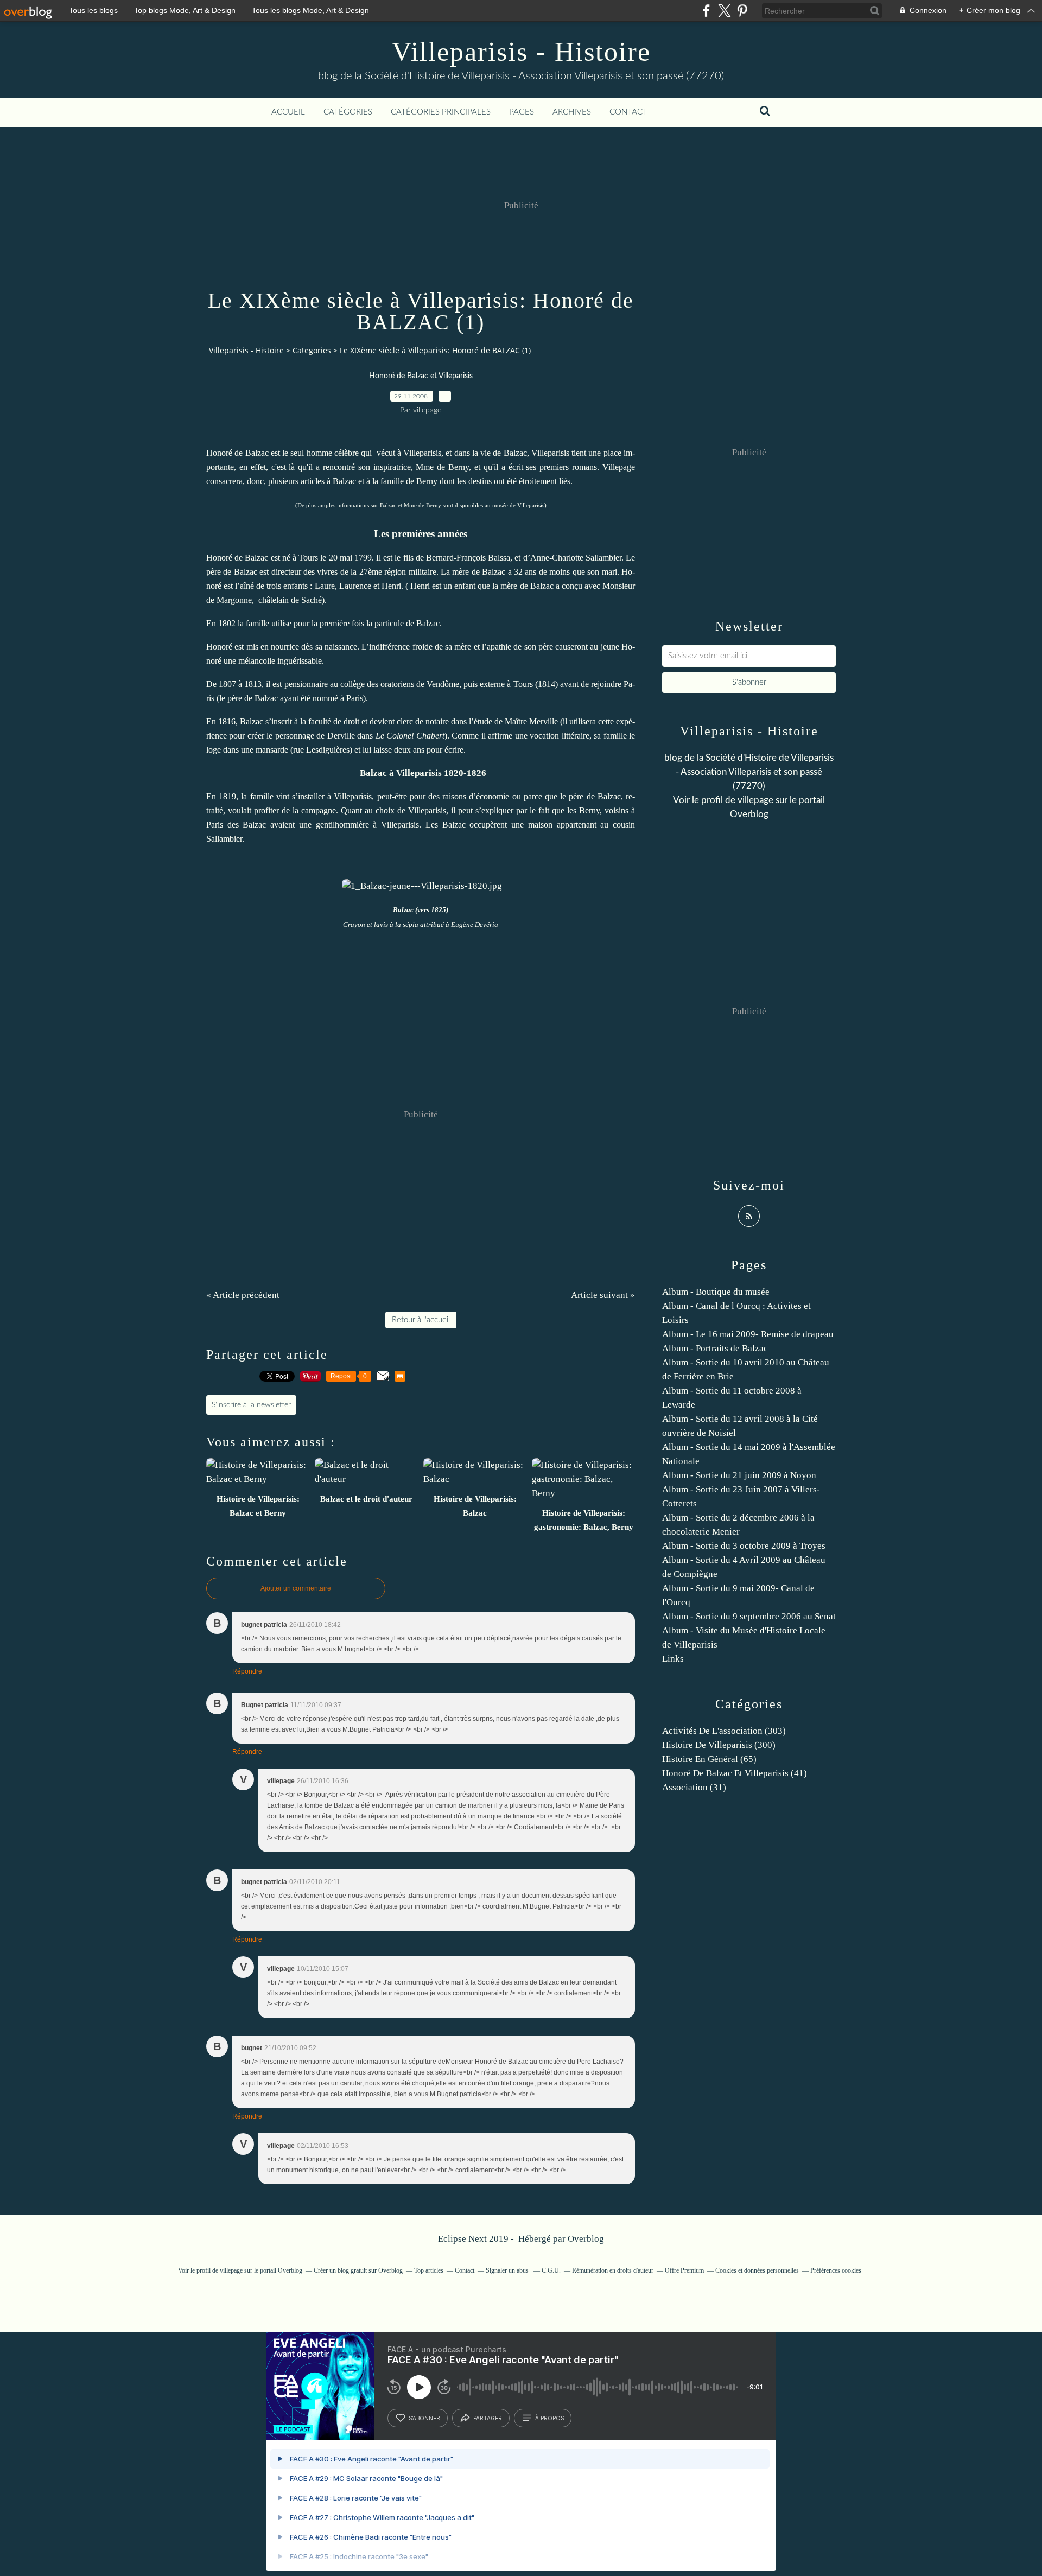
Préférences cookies (836, 2270)
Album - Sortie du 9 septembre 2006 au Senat (749, 1616)
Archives (572, 112)
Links (673, 1659)
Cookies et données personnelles (757, 2270)
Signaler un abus (508, 2270)
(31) (694, 1787)
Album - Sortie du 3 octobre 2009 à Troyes (744, 1546)
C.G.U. (551, 2270)
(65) (709, 1759)
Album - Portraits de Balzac (715, 1348)
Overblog (586, 2239)
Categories (312, 350)
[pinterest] (742, 11)
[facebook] (706, 11)
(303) (724, 1731)
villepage (755, 800)
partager (488, 2418)
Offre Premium (684, 2270)
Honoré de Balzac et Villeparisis (421, 376)
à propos (549, 2418)
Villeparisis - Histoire (521, 52)
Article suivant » (603, 1295)
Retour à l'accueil (421, 1320)
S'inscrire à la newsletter (251, 1405)
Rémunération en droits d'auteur (613, 2270)
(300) (719, 1745)
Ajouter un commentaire (296, 1588)
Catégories (348, 112)
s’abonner (424, 2418)
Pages (522, 112)
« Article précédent (243, 1295)
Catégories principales (441, 112)
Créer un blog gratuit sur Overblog (358, 2270)
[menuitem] (288, 112)
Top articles (429, 2270)
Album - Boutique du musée (716, 1292)
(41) (735, 1773)
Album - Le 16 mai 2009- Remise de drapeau (748, 1334)
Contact (628, 112)
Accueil (288, 112)
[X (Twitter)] (724, 11)
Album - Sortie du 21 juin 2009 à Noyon (739, 1475)
